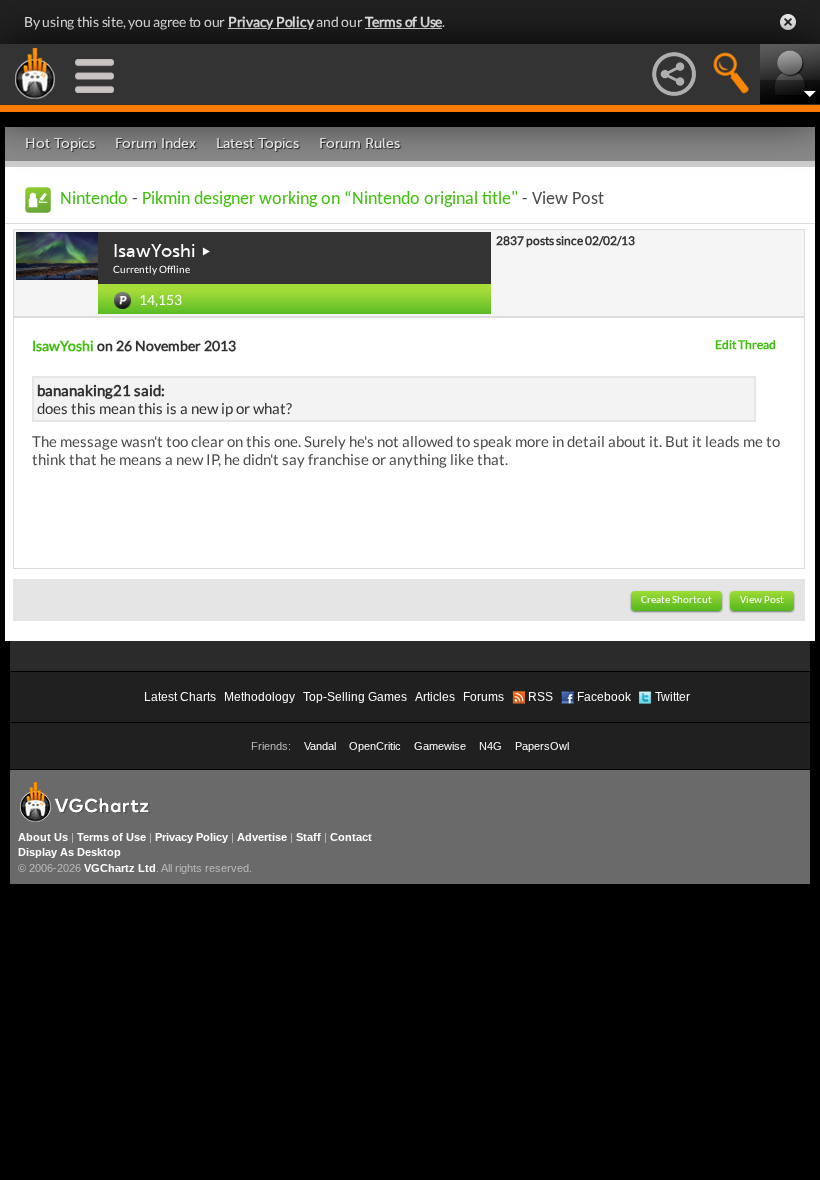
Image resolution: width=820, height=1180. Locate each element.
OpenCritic (375, 746)
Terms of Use (403, 21)
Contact (351, 837)
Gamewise (440, 746)
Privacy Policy (271, 21)
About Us (43, 837)
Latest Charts (180, 697)
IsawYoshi (154, 251)
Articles (435, 697)
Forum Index (155, 143)
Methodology (259, 697)
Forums (483, 697)
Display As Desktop (69, 852)
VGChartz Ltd (120, 868)
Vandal (320, 746)
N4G (490, 746)
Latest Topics (257, 143)
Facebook (604, 697)
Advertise (262, 837)
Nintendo (94, 199)
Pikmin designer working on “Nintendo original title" (330, 199)
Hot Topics (60, 143)
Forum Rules (359, 143)
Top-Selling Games (355, 697)
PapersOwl (542, 746)
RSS (540, 697)
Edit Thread (745, 344)
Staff (308, 837)
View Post (762, 600)
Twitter (672, 697)
